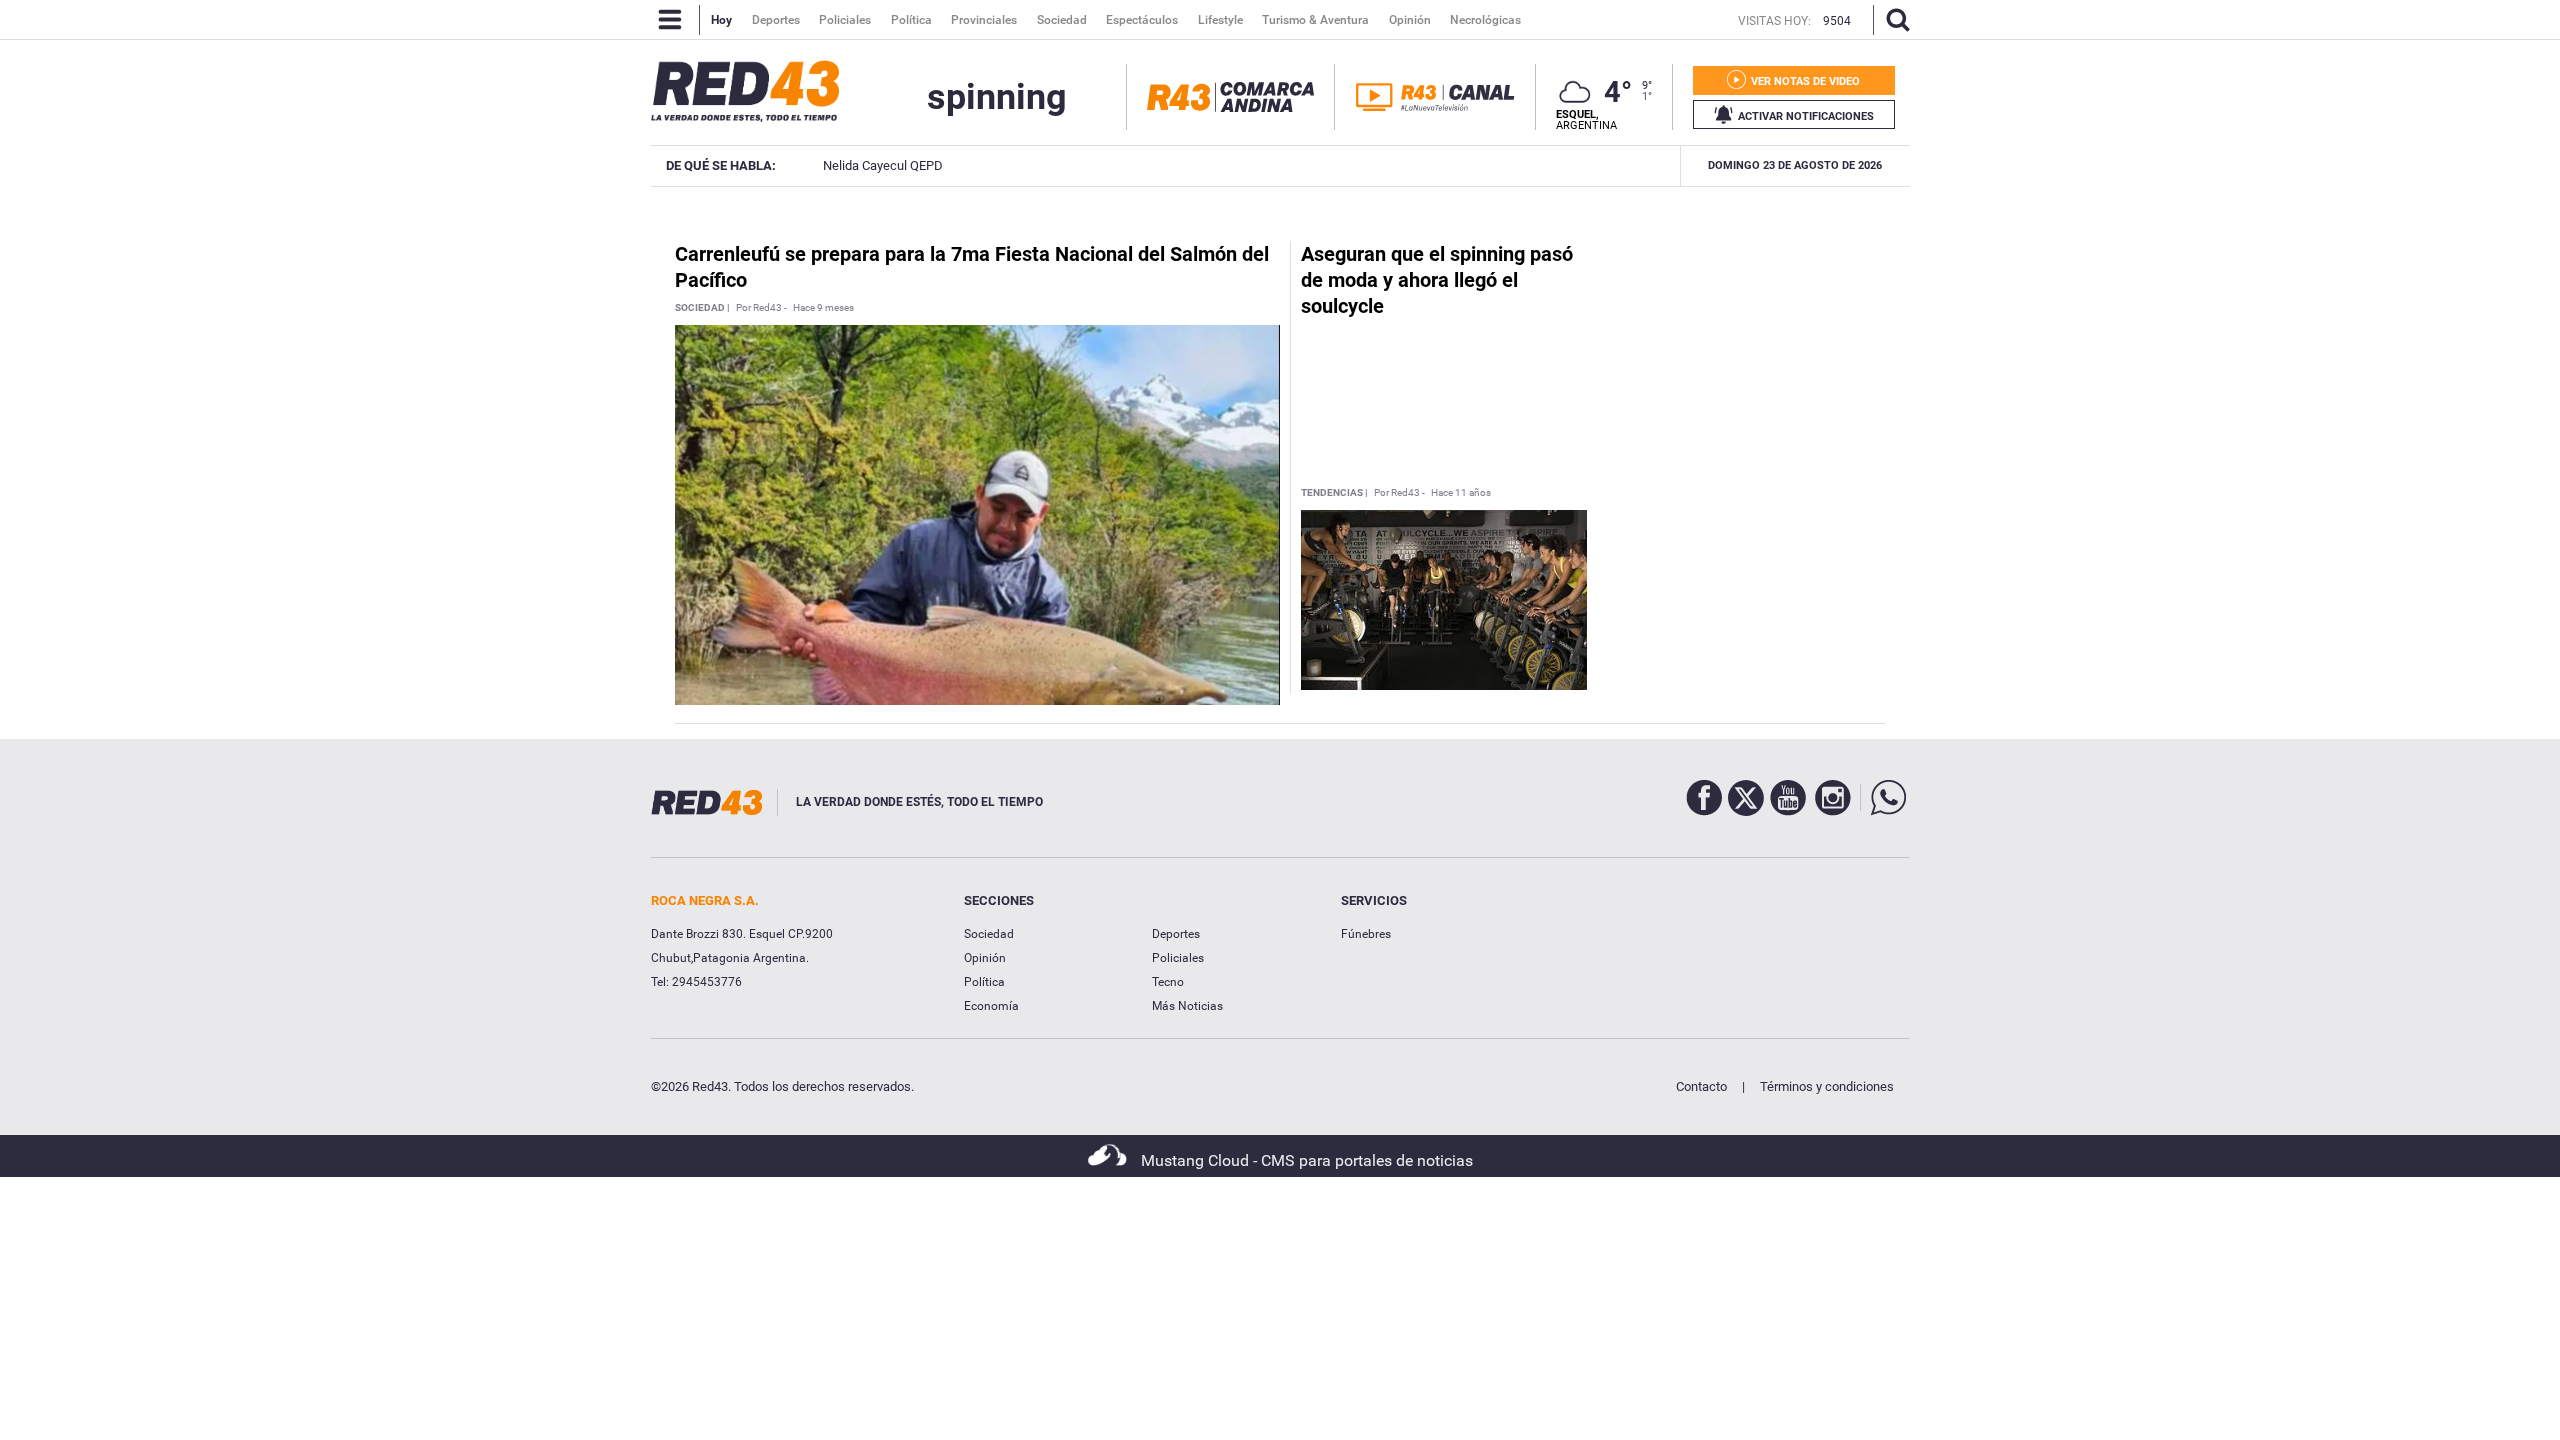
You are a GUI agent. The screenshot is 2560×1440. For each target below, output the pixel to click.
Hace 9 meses (823, 308)
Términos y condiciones (1827, 1086)
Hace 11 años (1461, 493)
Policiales (1178, 958)
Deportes (1176, 934)
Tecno (1168, 982)
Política (984, 982)
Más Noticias (1187, 1006)
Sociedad (989, 934)
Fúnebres (1366, 934)
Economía (991, 1006)
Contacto (1701, 1086)
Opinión (985, 958)
